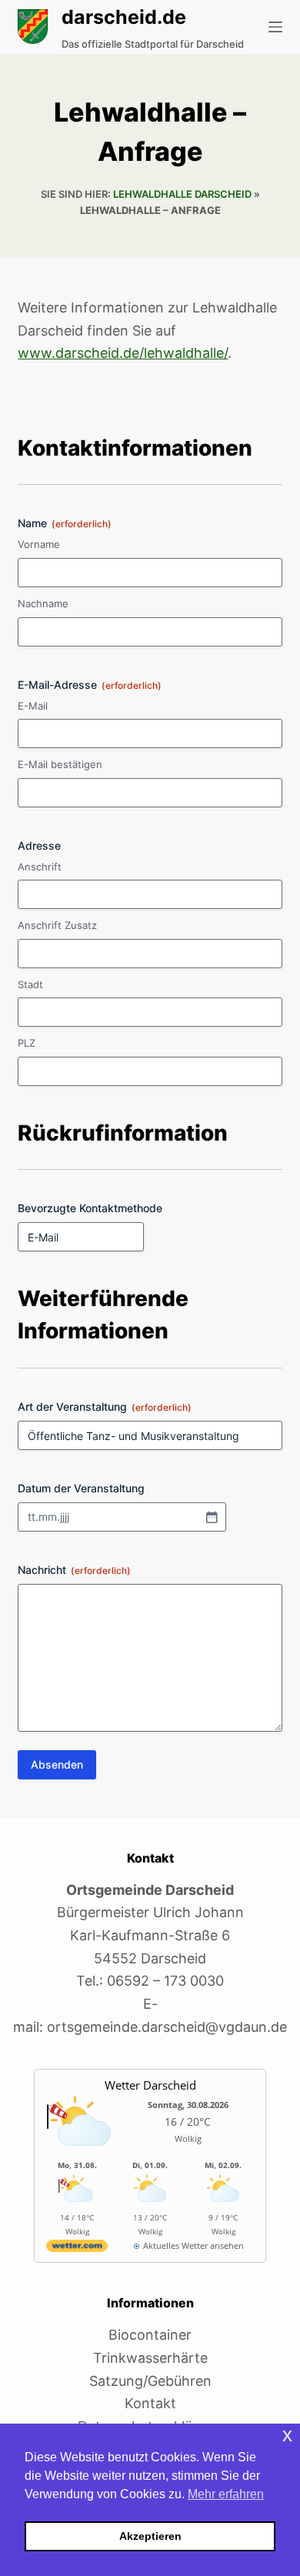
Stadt (30, 984)
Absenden (57, 1764)
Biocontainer (150, 2335)
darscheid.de (124, 17)
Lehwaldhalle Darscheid (182, 194)
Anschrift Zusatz (57, 925)
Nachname (43, 603)
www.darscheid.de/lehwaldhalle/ (123, 353)
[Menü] (275, 27)
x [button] (287, 2435)
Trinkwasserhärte (150, 2358)
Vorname (39, 544)
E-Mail (33, 706)
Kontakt (150, 2403)
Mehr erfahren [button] (226, 2494)
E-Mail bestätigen (60, 764)
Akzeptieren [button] (150, 2536)
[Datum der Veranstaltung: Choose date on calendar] (212, 1517)
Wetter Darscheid (150, 2085)
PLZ (27, 1043)
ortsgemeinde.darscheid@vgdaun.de (167, 2027)
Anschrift (40, 867)
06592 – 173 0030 (165, 1981)
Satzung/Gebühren (150, 2381)
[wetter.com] (77, 2249)
